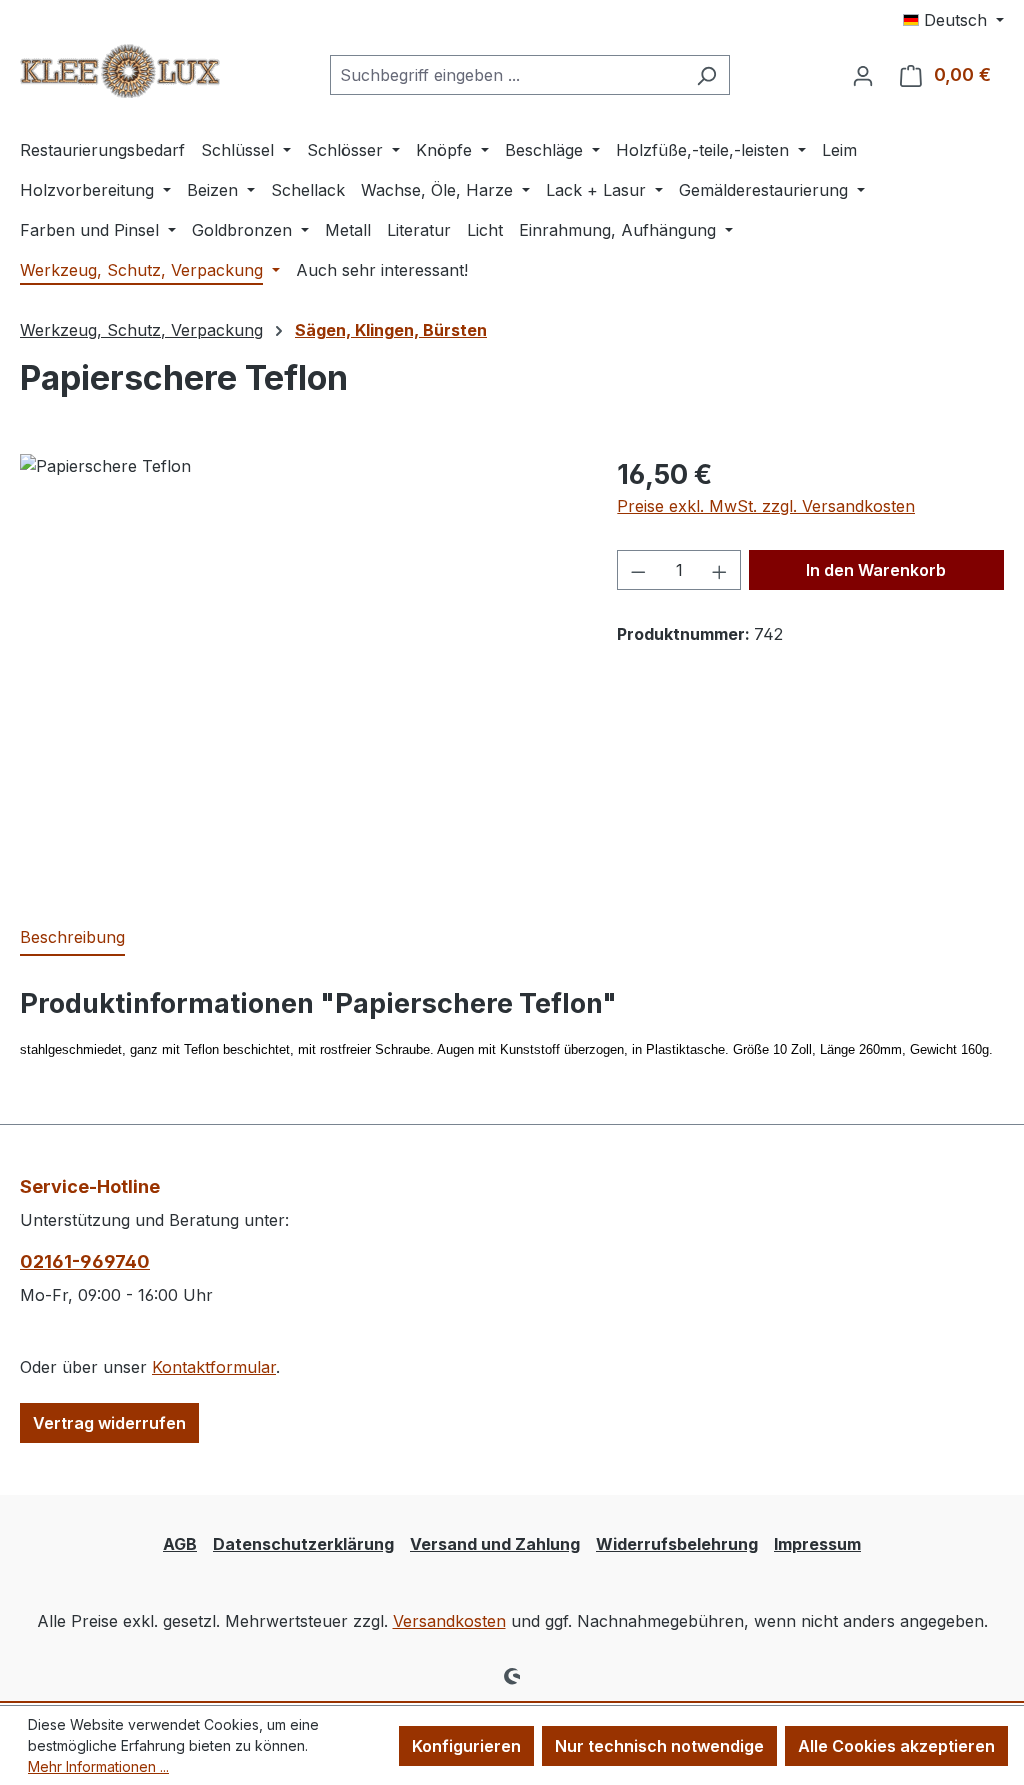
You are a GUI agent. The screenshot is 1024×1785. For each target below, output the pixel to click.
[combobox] (507, 75)
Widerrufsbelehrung (677, 1544)
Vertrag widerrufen (109, 1423)
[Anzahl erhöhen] (720, 570)
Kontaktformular (214, 1367)
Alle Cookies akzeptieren (896, 1746)
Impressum (817, 1544)
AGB (180, 1544)
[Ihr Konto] (863, 75)
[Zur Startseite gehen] (120, 71)
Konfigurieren (466, 1746)
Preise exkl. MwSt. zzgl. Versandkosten (766, 506)
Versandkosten (449, 1621)
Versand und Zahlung (495, 1544)
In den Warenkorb (876, 570)
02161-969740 (85, 1261)
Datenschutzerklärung (303, 1544)
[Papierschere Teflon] (298, 669)
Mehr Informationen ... (98, 1766)
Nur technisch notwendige (659, 1746)
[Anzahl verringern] (638, 570)
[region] (298, 669)
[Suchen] (706, 75)
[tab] (72, 938)
